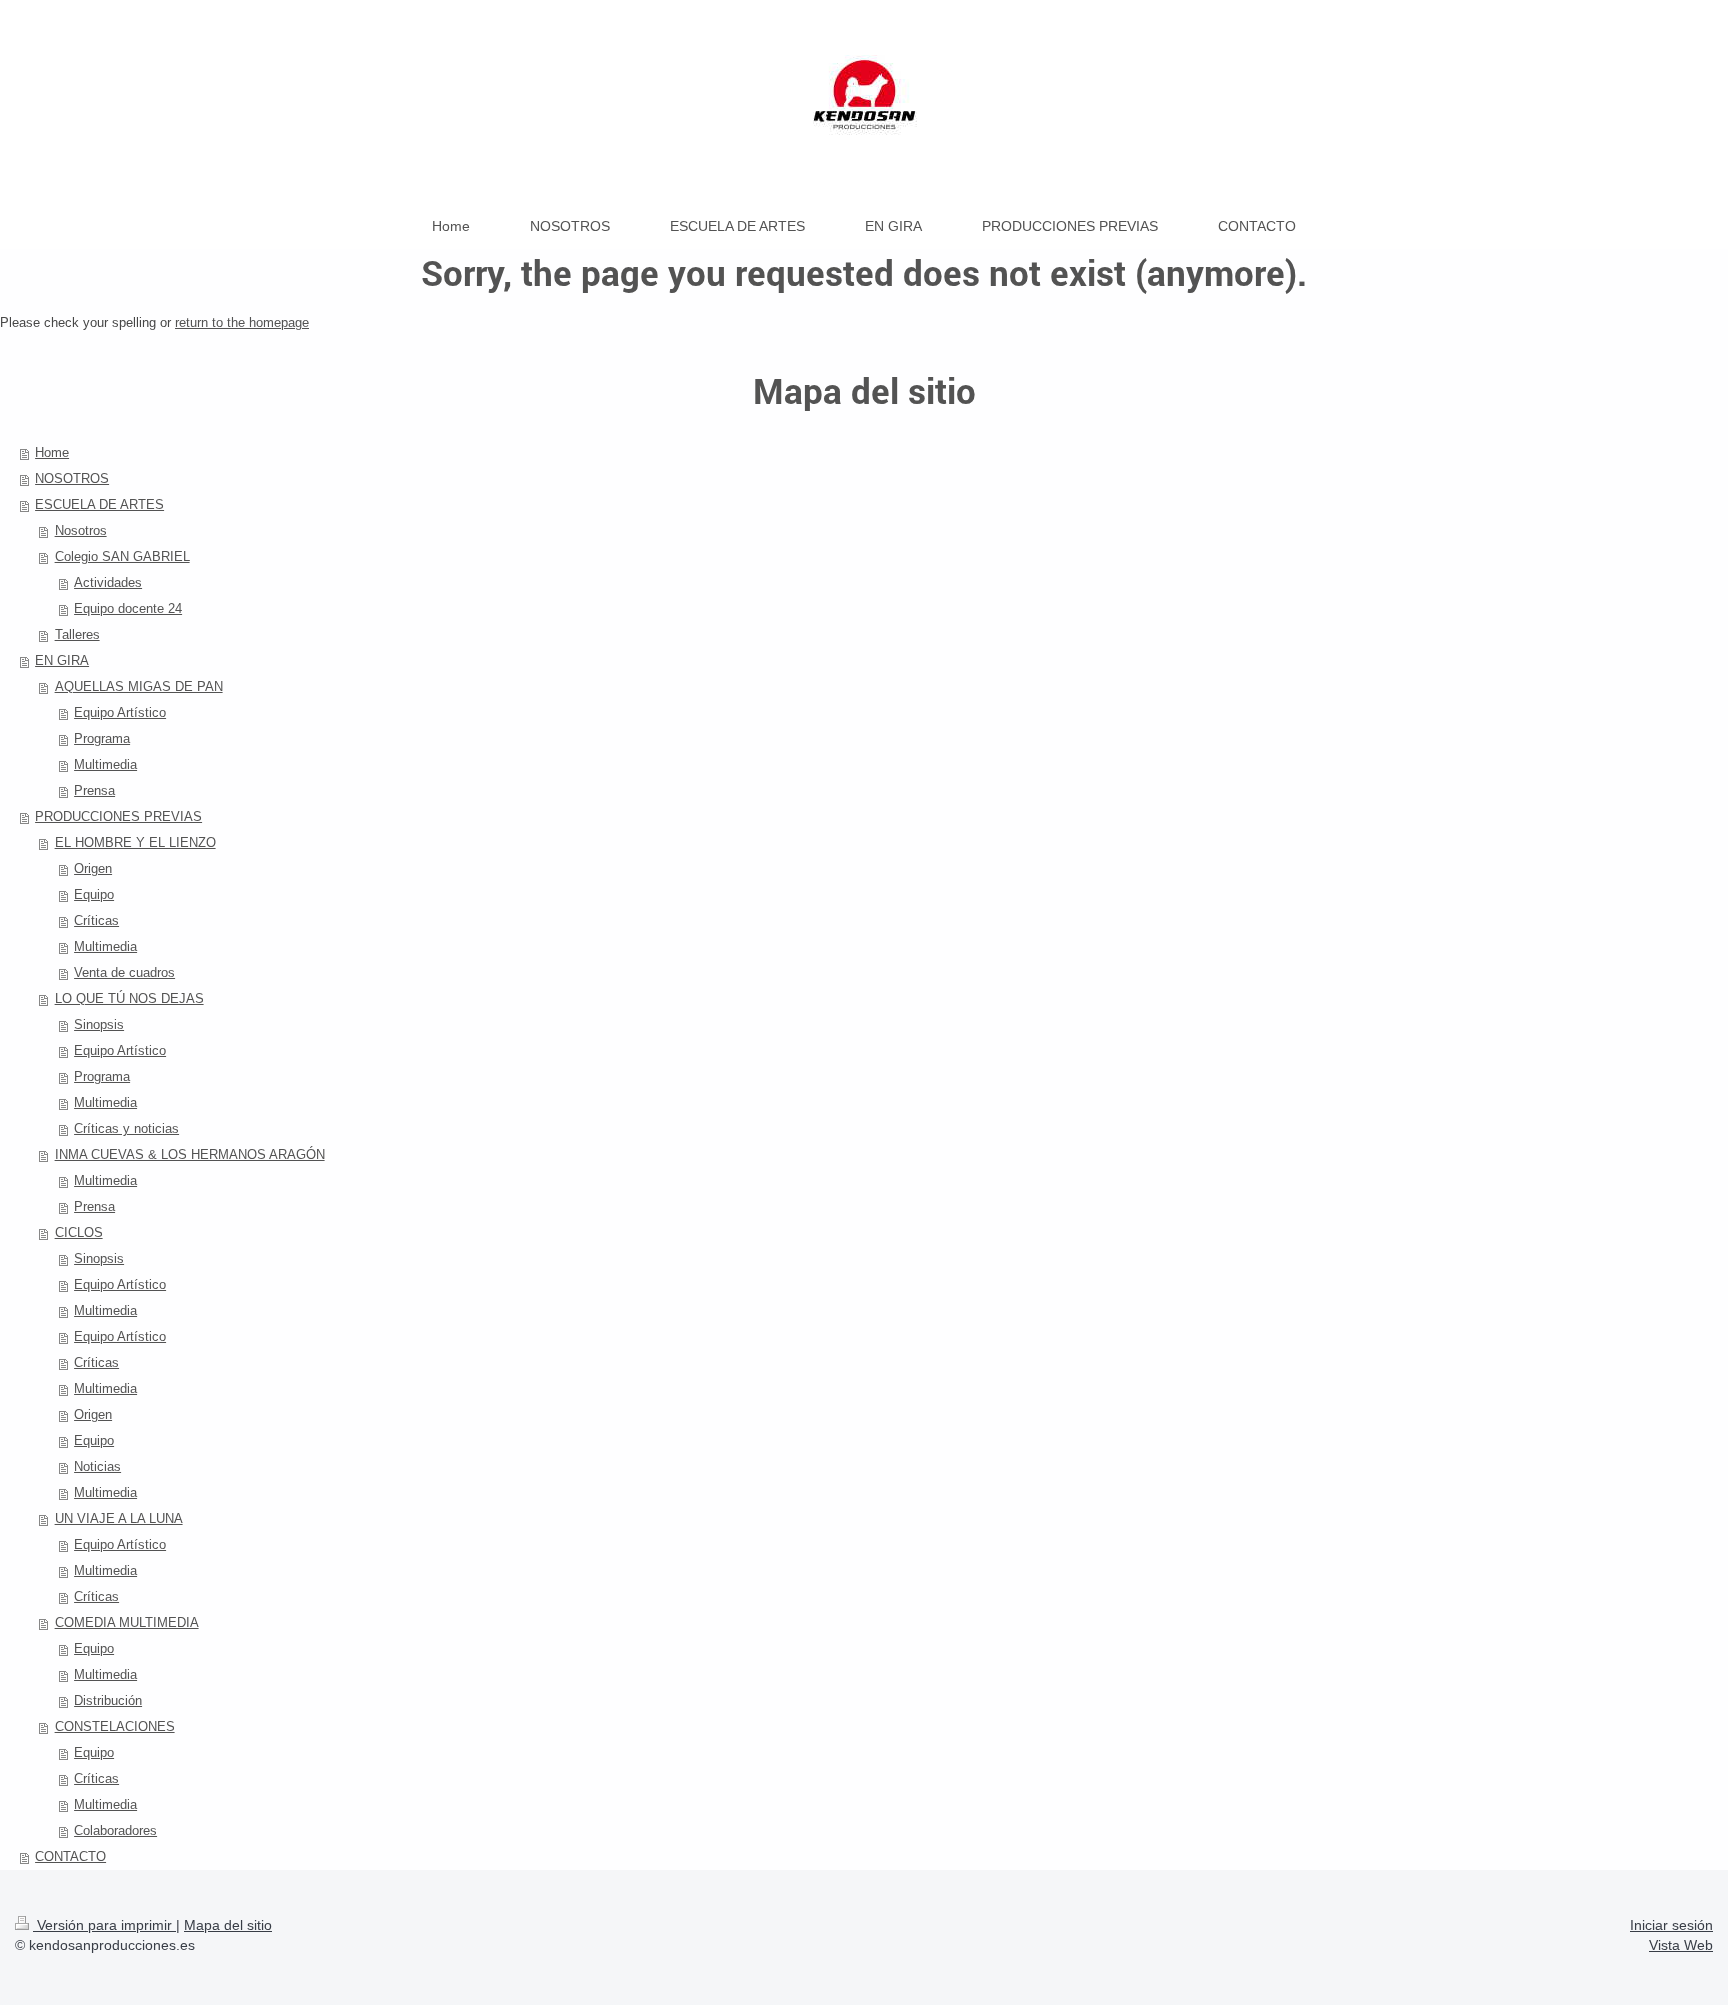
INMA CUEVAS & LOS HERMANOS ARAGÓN (190, 1154)
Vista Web (1681, 1945)
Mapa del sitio (228, 1925)
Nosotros (81, 530)
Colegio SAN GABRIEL (122, 556)
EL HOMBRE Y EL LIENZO (135, 842)
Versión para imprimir (104, 1925)
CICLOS (79, 1232)
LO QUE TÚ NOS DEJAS (129, 998)
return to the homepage (242, 322)
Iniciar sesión (1671, 1925)
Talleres (77, 634)
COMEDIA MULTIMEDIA (127, 1622)
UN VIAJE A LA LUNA (119, 1518)
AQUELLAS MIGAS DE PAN (139, 686)
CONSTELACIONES (115, 1726)
